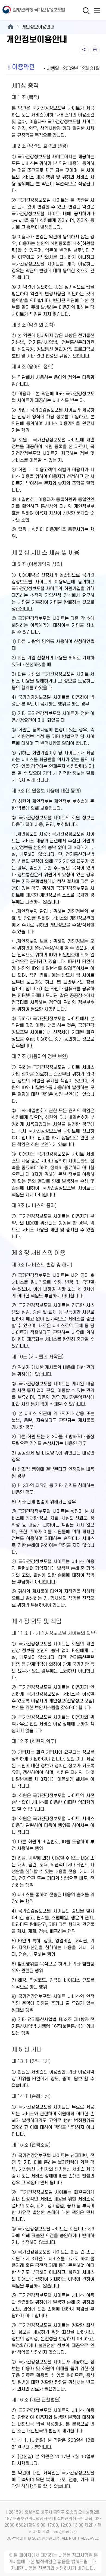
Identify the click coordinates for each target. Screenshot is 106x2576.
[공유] (84, 50)
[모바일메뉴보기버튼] (97, 11)
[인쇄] (95, 50)
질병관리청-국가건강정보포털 (26, 10)
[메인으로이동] (10, 27)
